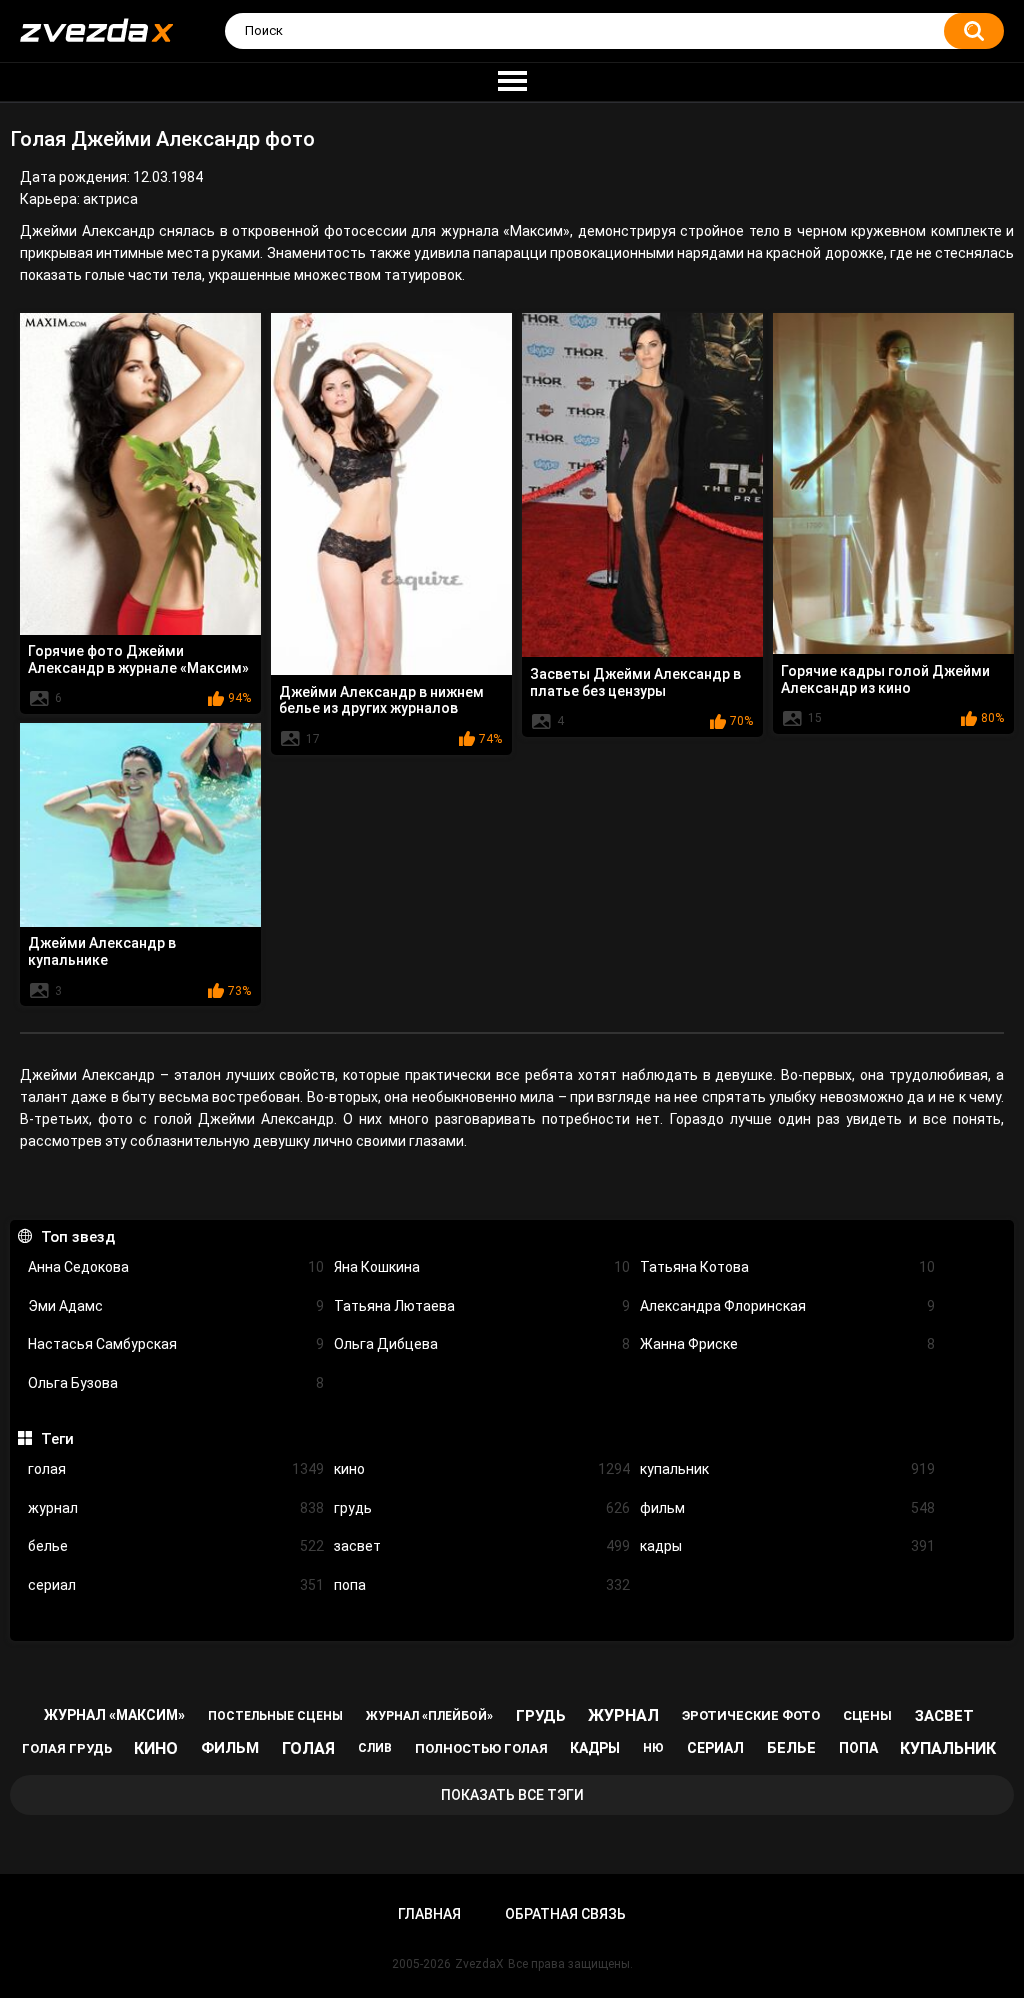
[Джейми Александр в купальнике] (140, 825)
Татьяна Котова (788, 1267)
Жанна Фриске (788, 1344)
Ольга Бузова (176, 1383)
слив (375, 1748)
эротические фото (751, 1715)
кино (482, 1469)
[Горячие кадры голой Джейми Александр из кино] (893, 483)
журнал (176, 1508)
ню (653, 1748)
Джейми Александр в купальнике (102, 951)
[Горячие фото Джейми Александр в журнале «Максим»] (140, 473)
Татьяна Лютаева (482, 1306)
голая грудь (67, 1748)
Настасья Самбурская (176, 1344)
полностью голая (481, 1748)
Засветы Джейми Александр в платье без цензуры (635, 682)
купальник (788, 1469)
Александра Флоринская (788, 1306)
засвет (482, 1546)
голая (176, 1469)
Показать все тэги (512, 1795)
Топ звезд (77, 1237)
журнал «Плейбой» (429, 1716)
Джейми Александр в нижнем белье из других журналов (381, 700)
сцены (867, 1715)
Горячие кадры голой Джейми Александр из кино (885, 679)
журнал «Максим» (114, 1715)
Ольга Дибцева (482, 1344)
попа (482, 1585)
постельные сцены (275, 1716)
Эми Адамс (176, 1306)
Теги (57, 1439)
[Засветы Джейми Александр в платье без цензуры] (642, 485)
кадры (788, 1546)
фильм (788, 1508)
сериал (176, 1585)
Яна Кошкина (482, 1267)
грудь (482, 1508)
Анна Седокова (176, 1267)
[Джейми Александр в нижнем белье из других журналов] (391, 494)
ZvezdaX (479, 1964)
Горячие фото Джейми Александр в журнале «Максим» (138, 659)
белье (176, 1546)
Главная (429, 1914)
